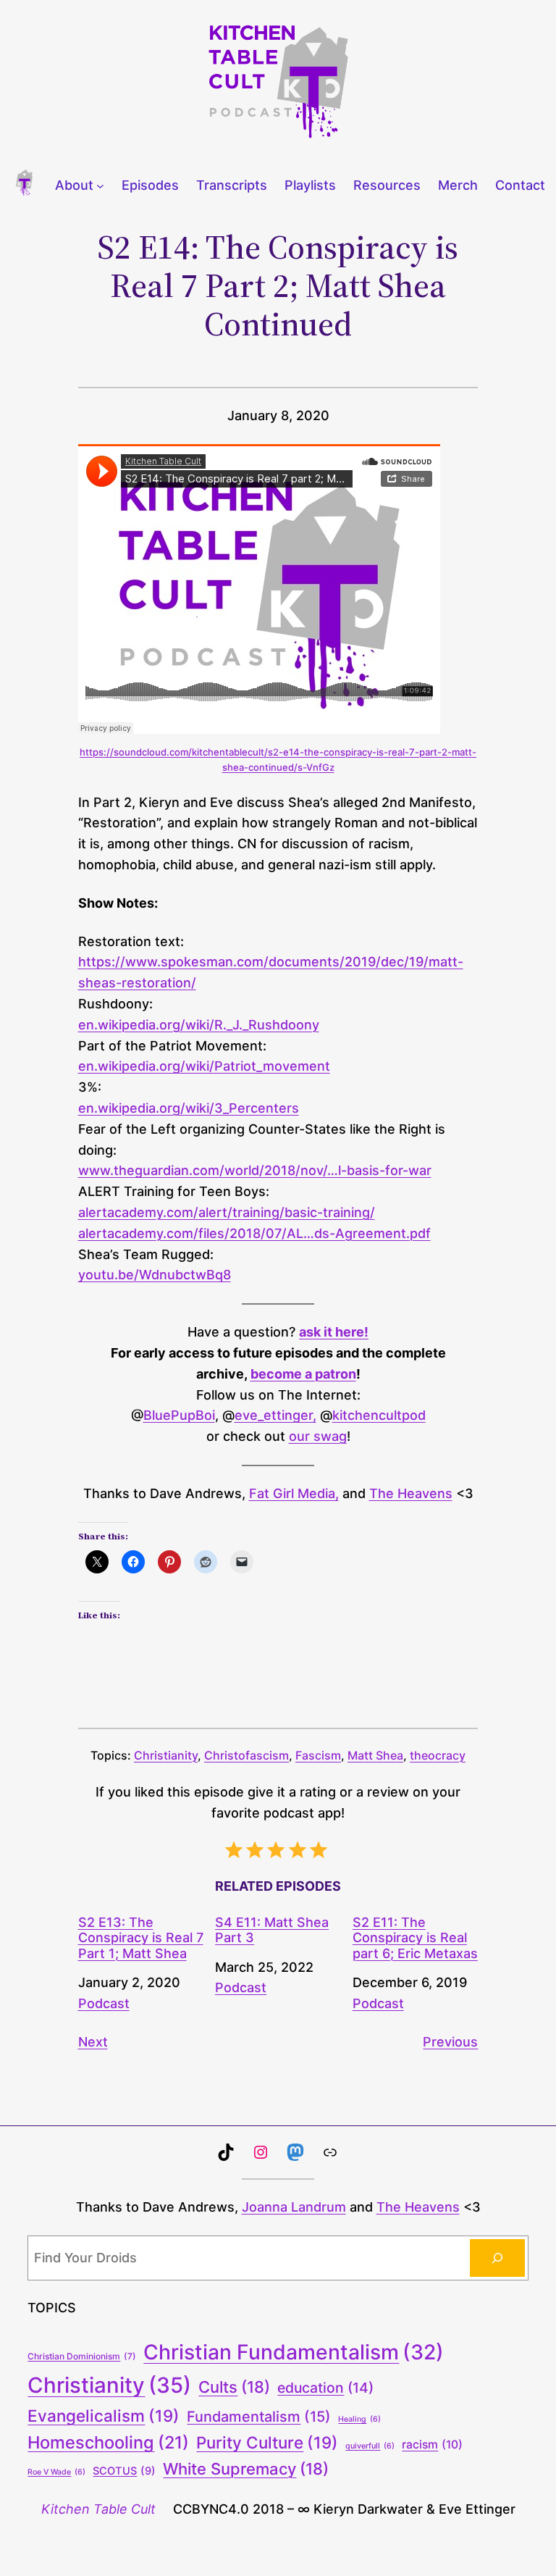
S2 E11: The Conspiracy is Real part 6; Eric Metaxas (415, 1938)
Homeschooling (108, 2442)
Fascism (318, 1755)
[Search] (497, 2258)
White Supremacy (246, 2469)
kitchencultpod (379, 1415)
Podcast (104, 2003)
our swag (318, 1436)
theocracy (438, 1755)
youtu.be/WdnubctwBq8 (155, 1275)
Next (93, 2042)
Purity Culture (267, 2442)
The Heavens (411, 1493)
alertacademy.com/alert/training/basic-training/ (227, 1212)
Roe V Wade (56, 2472)
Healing (359, 2419)
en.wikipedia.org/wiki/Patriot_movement (204, 1066)
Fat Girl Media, (294, 1493)
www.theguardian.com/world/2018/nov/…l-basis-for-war (255, 1170)
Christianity (166, 1755)
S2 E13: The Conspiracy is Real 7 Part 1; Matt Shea (141, 1938)
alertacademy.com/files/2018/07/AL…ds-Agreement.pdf (254, 1233)
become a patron (303, 1374)
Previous (450, 2042)
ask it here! (334, 1332)
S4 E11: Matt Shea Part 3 (272, 1930)
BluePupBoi (179, 1415)
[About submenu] (100, 186)
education (325, 2388)
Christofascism (247, 1755)
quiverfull (370, 2446)
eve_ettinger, (275, 1415)
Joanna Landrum (294, 2207)
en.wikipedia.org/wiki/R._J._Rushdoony (199, 1025)
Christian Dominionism (82, 2356)
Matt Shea (375, 1755)
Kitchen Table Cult (98, 2509)
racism (432, 2445)
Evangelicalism (104, 2416)
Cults (234, 2387)
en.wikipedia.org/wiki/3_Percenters (189, 1108)
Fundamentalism (259, 2417)
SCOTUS (124, 2471)
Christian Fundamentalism (294, 2352)
